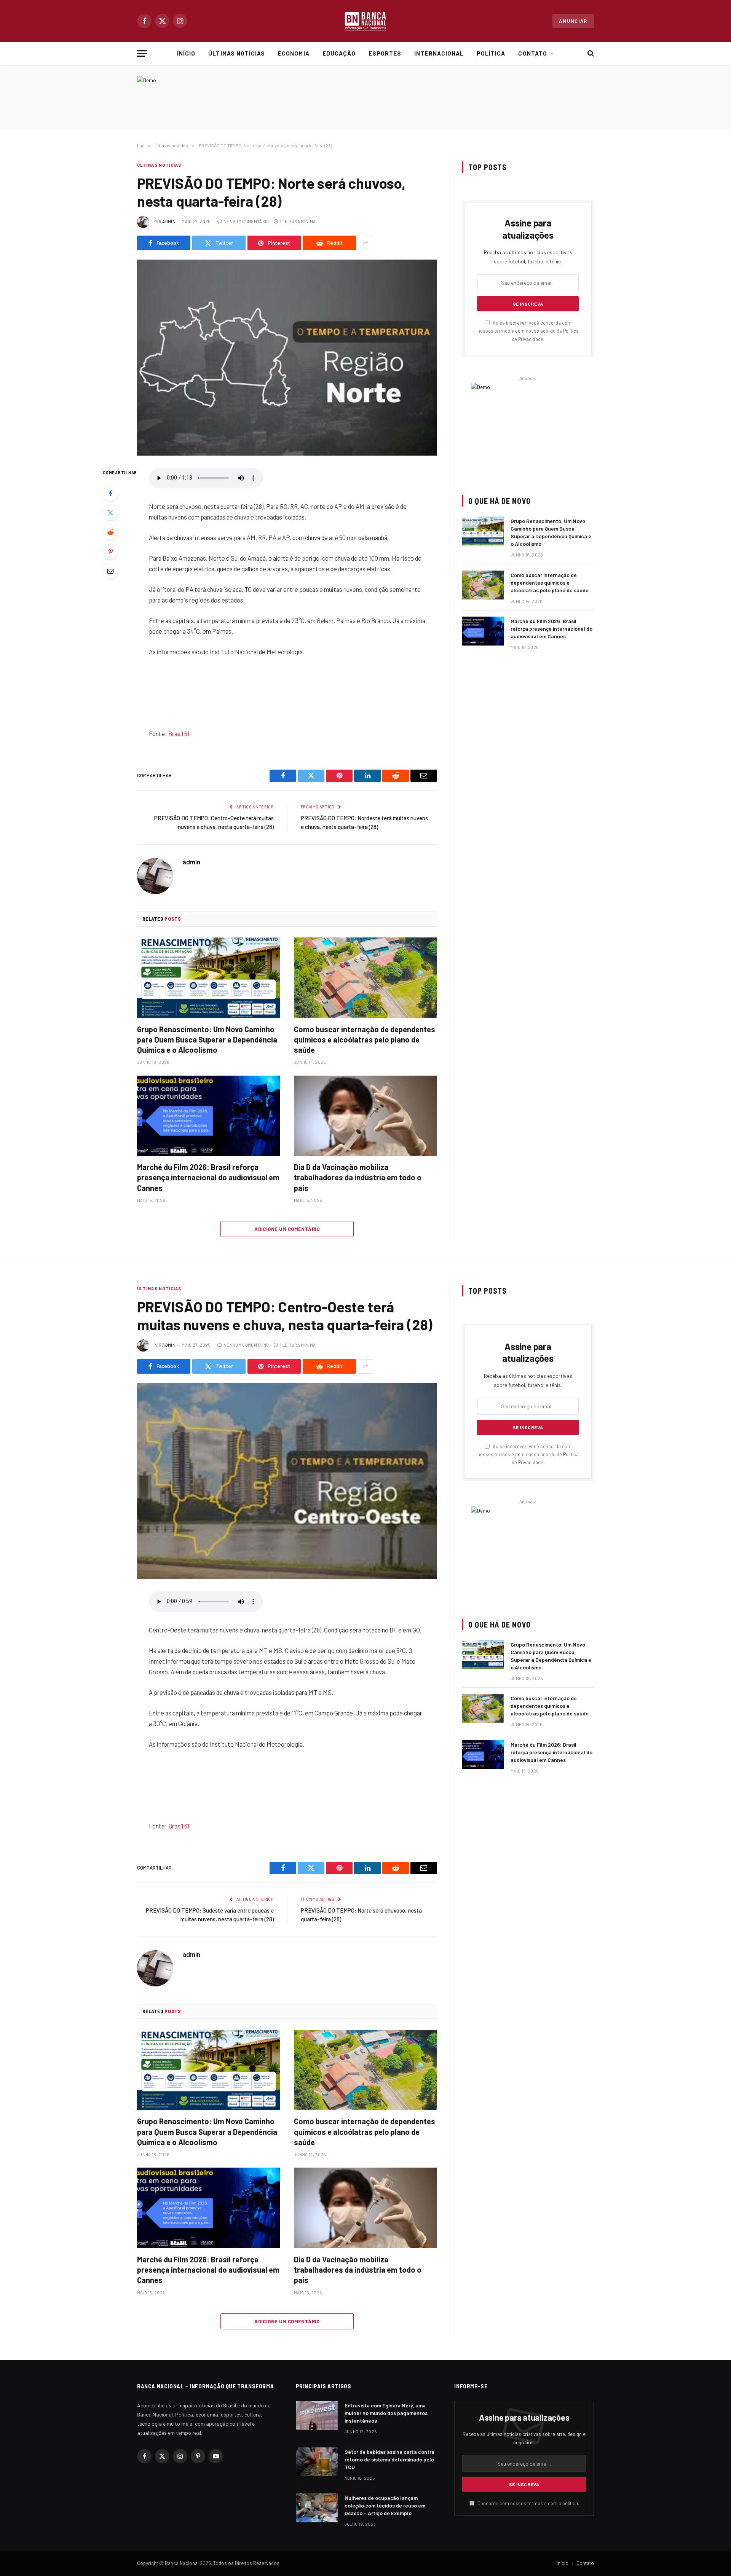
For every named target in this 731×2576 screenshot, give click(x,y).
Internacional (439, 53)
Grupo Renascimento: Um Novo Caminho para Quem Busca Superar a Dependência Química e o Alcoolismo (207, 1039)
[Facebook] (110, 493)
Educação (339, 53)
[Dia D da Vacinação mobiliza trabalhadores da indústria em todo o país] (365, 1116)
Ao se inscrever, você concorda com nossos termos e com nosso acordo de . (528, 331)
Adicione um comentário (287, 1229)
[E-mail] (110, 571)
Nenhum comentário (246, 221)
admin (169, 221)
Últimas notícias (237, 53)
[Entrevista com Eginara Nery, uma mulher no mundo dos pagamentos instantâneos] (317, 2415)
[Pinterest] (110, 552)
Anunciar (573, 21)
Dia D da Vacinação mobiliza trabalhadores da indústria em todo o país (358, 1177)
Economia (294, 53)
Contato (532, 53)
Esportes (385, 53)
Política (491, 53)
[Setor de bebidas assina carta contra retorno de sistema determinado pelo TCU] (317, 2462)
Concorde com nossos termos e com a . (528, 2503)
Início (186, 53)
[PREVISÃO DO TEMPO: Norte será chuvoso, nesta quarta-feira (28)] (287, 358)
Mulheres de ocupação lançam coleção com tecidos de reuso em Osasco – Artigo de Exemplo (385, 2505)
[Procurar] (590, 53)
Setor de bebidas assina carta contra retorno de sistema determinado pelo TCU (389, 2459)
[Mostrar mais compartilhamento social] (365, 243)
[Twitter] (110, 513)
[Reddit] (110, 532)
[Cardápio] (142, 53)
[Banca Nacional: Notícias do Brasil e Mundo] (365, 21)
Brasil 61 (179, 733)
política (570, 2503)
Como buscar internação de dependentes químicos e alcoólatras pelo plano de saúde (365, 1039)
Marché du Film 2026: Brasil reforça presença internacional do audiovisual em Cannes (208, 1177)
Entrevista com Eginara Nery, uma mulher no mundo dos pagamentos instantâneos (386, 2413)
